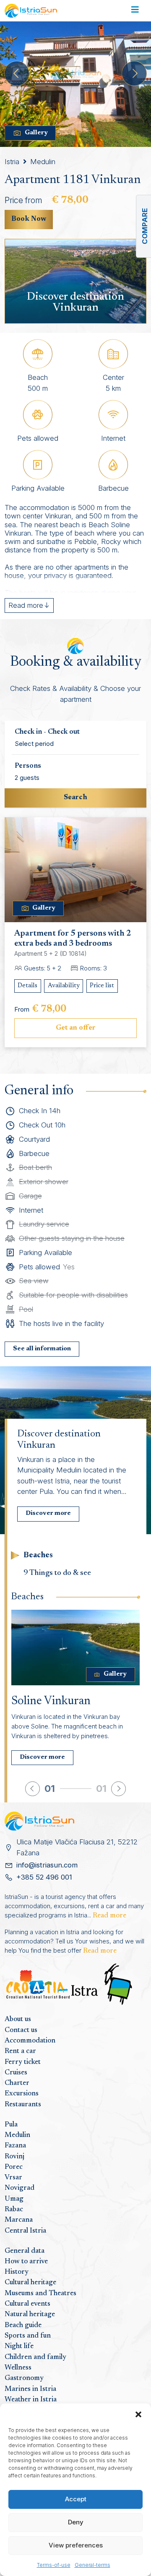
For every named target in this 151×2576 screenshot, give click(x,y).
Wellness (18, 2368)
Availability (64, 986)
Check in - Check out (47, 732)
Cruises (16, 2073)
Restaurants (23, 2105)
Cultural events (27, 2304)
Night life (19, 2346)
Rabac (14, 2210)
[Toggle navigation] (135, 11)
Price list (102, 986)
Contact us (21, 2030)
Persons (28, 766)
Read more (109, 1916)
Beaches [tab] (38, 1555)
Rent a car (20, 2051)
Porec (14, 2167)
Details (27, 986)
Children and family (35, 2357)
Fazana (15, 2146)
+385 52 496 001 (44, 1877)
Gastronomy (24, 2378)
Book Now (29, 219)
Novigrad (20, 2188)
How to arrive (26, 2262)
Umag (14, 2199)
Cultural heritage (30, 2283)
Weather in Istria (31, 2400)
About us (18, 2019)
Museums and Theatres (40, 2294)
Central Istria (25, 2231)
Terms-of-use (54, 2565)
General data (25, 2251)
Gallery (36, 133)
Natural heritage (30, 2314)
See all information (42, 1349)
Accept (76, 2499)
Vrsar (13, 2178)
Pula (11, 2125)
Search (75, 798)
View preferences (76, 2545)
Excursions (22, 2094)
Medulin (43, 162)
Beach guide (23, 2325)
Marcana (19, 2220)
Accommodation (30, 2041)
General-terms (92, 2565)
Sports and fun (28, 2336)
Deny (76, 2522)
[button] (138, 2414)
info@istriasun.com (47, 1865)
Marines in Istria (30, 2389)
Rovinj (14, 2157)
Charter (17, 2083)
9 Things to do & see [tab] (57, 1573)
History (17, 2272)
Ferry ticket (23, 2062)
